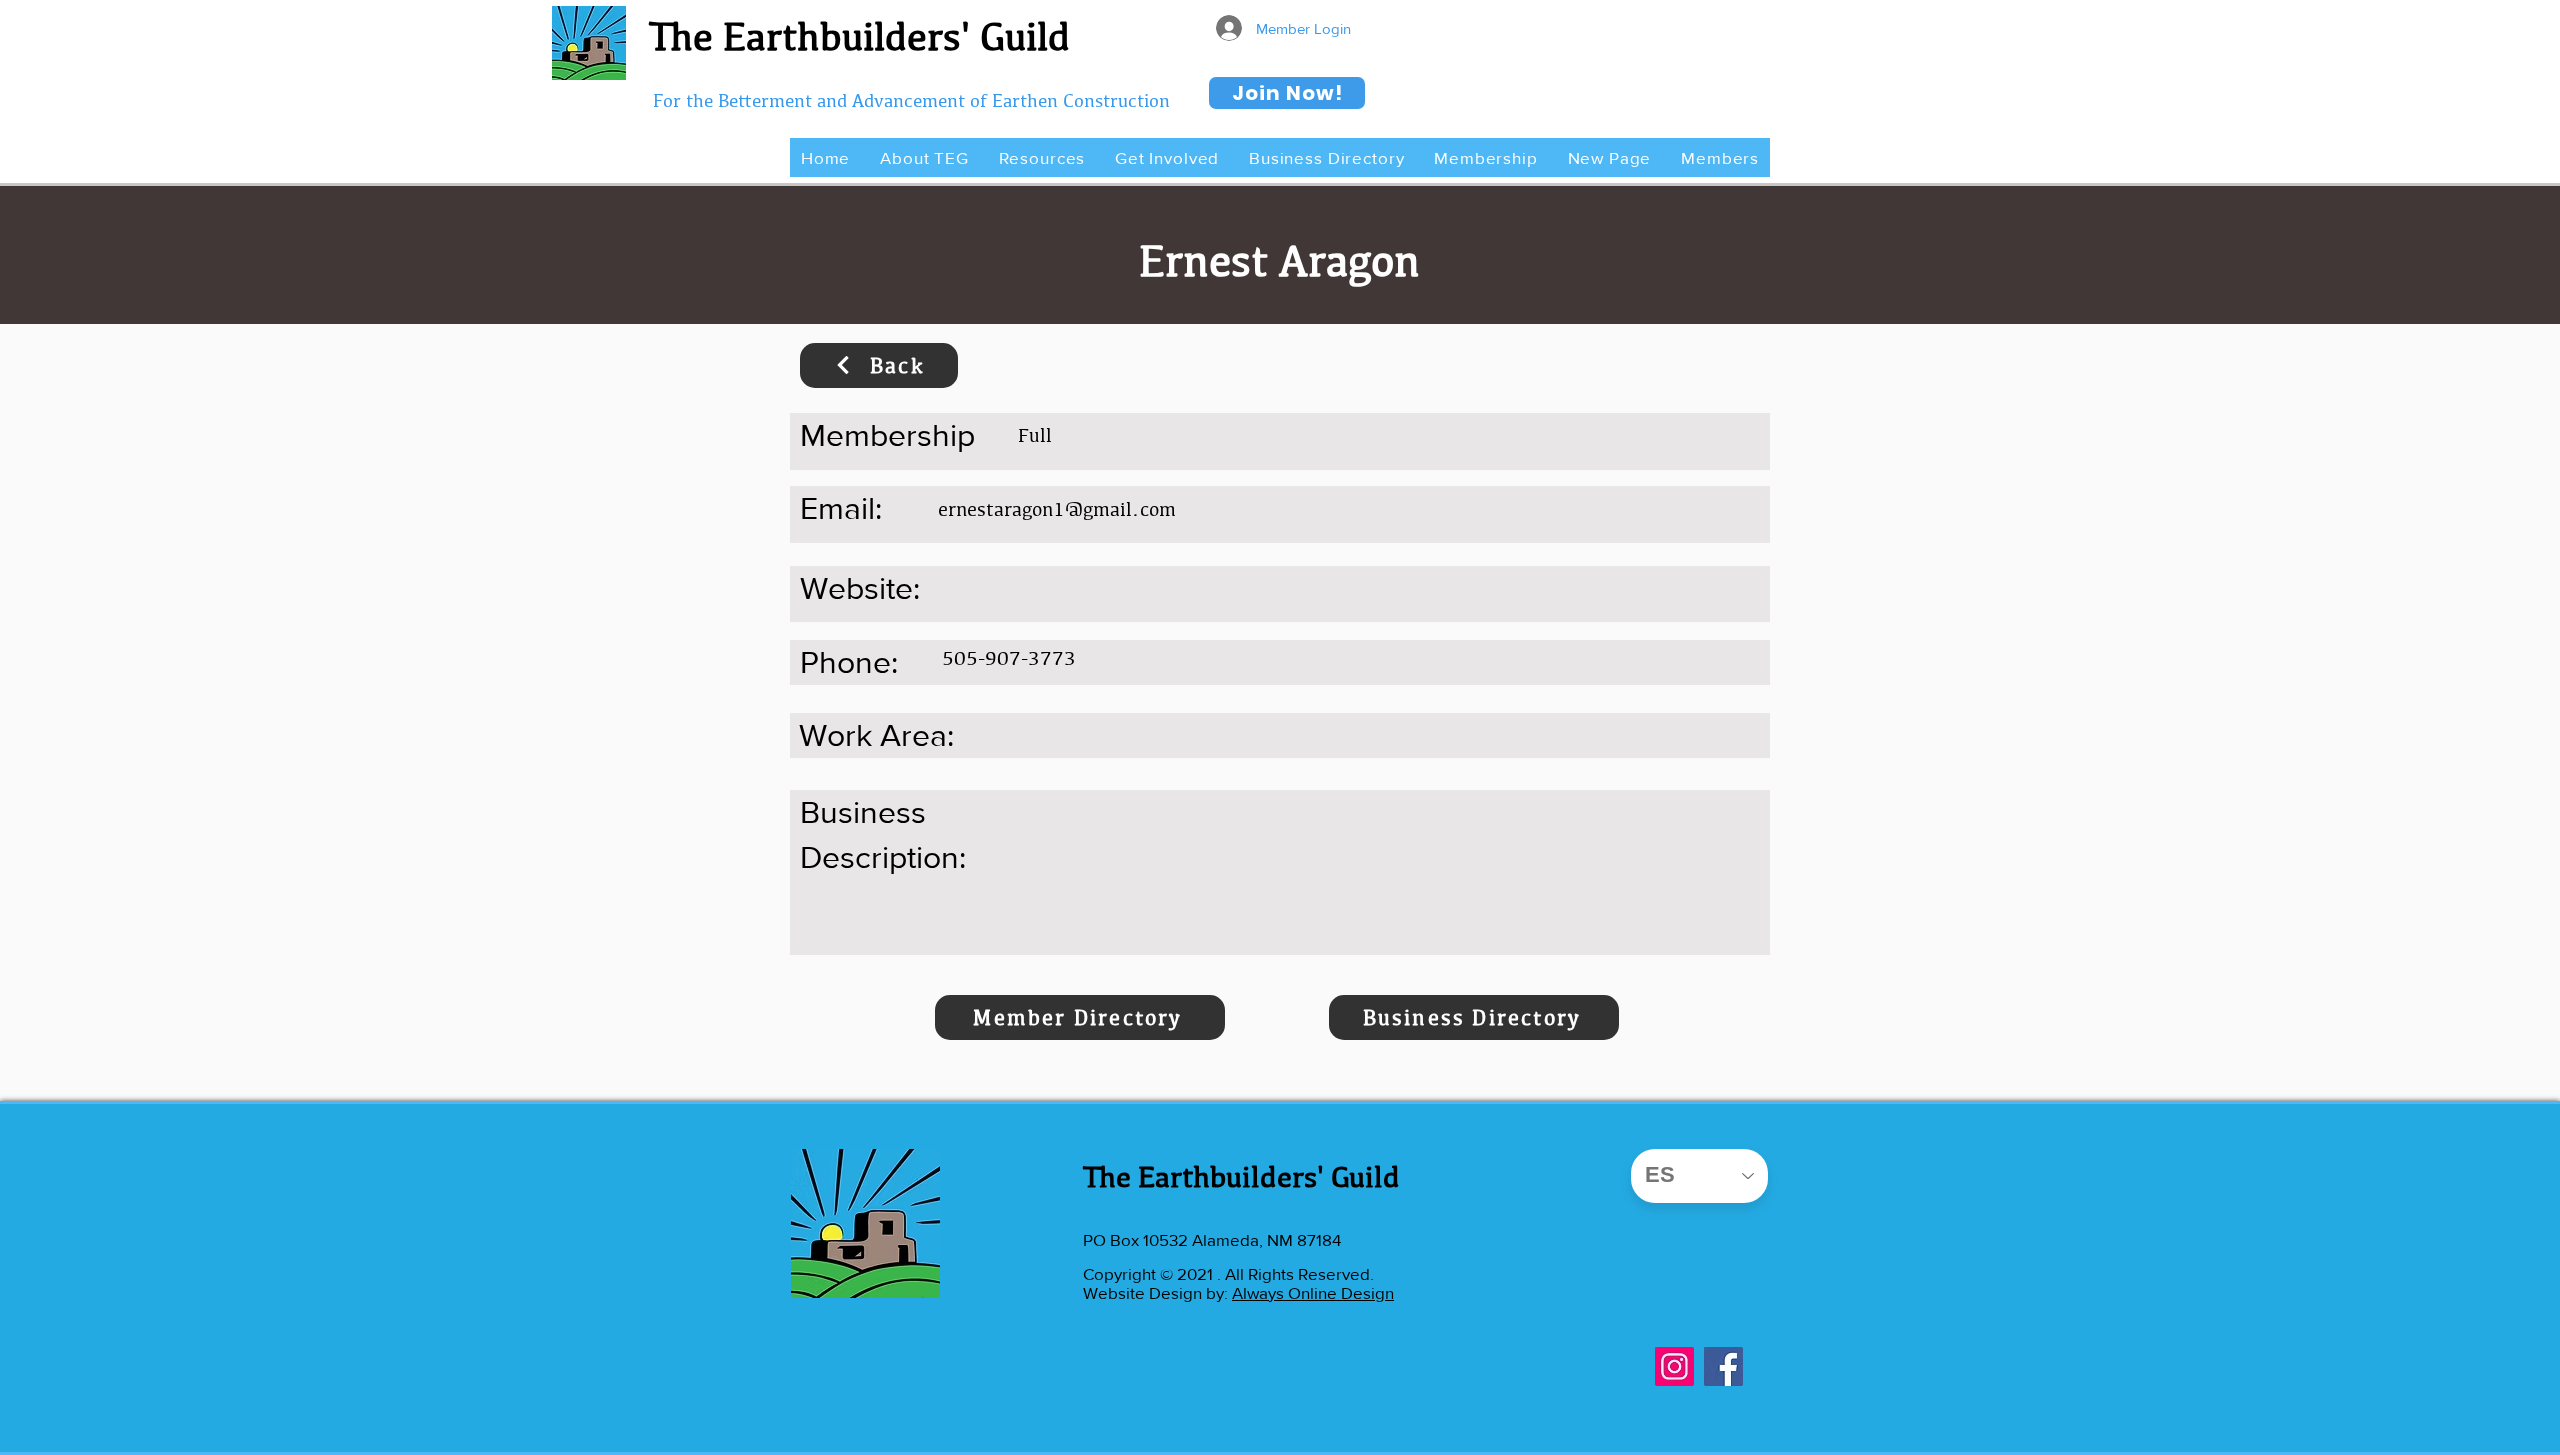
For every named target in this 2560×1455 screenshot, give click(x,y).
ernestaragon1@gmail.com (1057, 509)
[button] (924, 157)
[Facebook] (1723, 1366)
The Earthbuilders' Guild (859, 36)
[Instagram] (1674, 1366)
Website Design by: (1157, 1292)
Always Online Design (1313, 1292)
